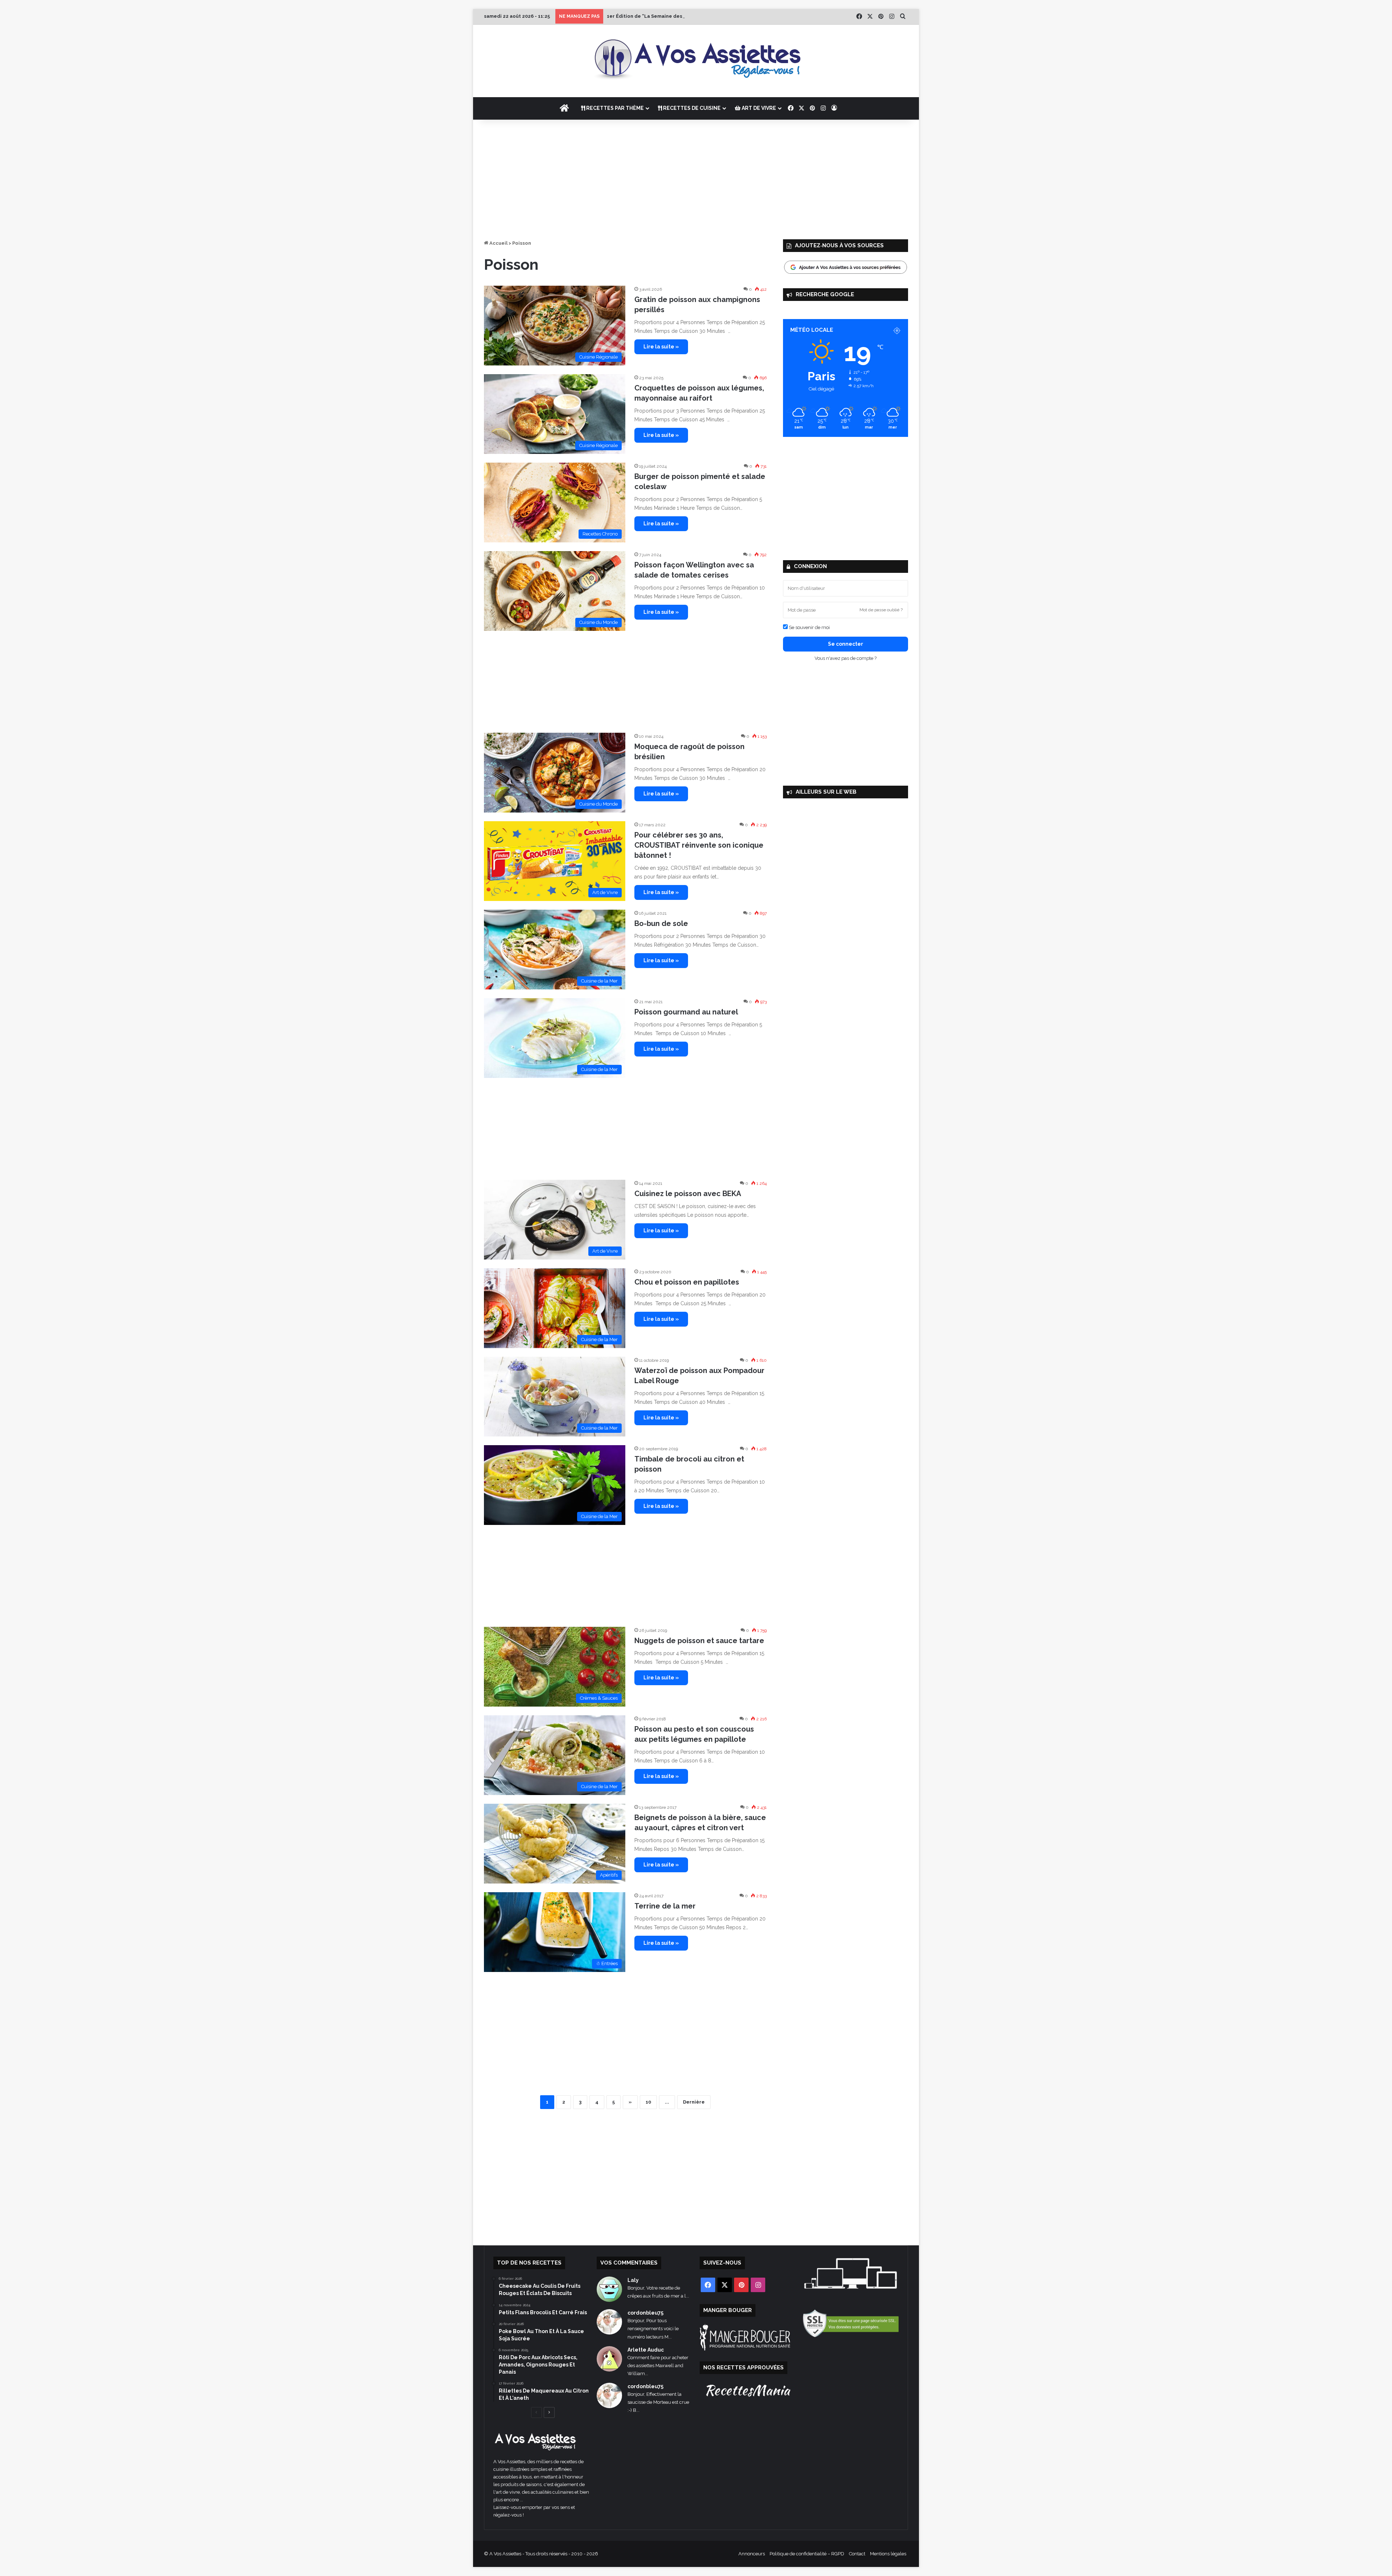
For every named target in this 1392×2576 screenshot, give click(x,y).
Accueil (498, 243)
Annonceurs (752, 2554)
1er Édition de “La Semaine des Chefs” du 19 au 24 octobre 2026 (684, 16)
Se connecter (846, 644)
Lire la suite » (661, 347)
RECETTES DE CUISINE (691, 108)
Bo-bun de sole (661, 923)
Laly (633, 2280)
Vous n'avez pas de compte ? (846, 658)
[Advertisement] (696, 178)
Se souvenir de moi (809, 627)
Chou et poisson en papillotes (687, 1282)
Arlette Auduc (646, 2350)
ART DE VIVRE (758, 108)
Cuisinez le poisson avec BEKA (688, 1194)
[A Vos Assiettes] (696, 61)
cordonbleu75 (645, 2313)
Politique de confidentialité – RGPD (807, 2554)
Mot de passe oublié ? (881, 610)
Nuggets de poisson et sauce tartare (699, 1641)
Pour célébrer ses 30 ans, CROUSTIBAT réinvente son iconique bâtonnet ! (699, 845)
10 (648, 2102)
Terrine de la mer (665, 1906)
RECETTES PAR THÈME (614, 108)
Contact (857, 2554)
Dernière (694, 2102)
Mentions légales (888, 2554)
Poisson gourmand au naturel (686, 1012)
